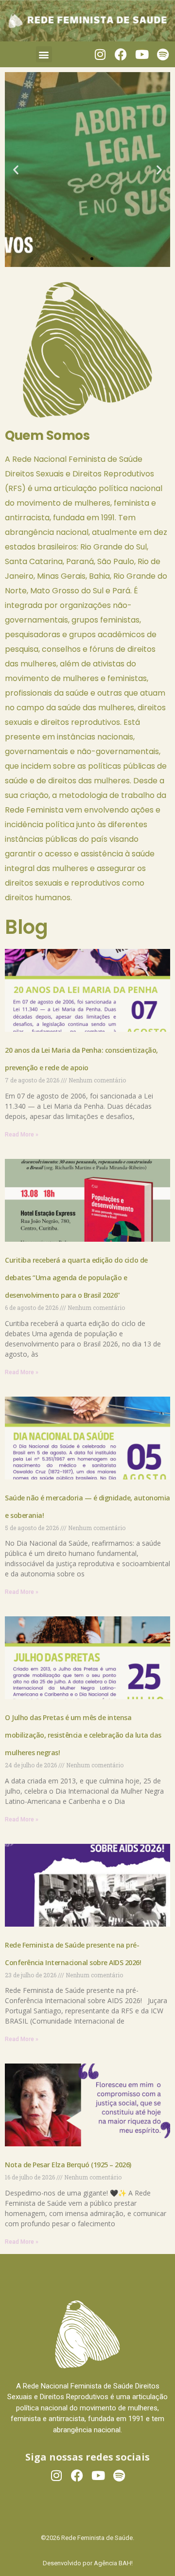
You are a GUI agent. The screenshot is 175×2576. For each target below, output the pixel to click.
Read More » (22, 1135)
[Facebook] (121, 54)
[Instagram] (100, 54)
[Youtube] (142, 54)
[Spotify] (163, 54)
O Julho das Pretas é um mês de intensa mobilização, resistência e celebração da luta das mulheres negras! (83, 1735)
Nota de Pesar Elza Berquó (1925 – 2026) (68, 2165)
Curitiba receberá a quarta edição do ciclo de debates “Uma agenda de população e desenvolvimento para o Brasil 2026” (76, 1278)
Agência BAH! (113, 2563)
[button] (44, 54)
